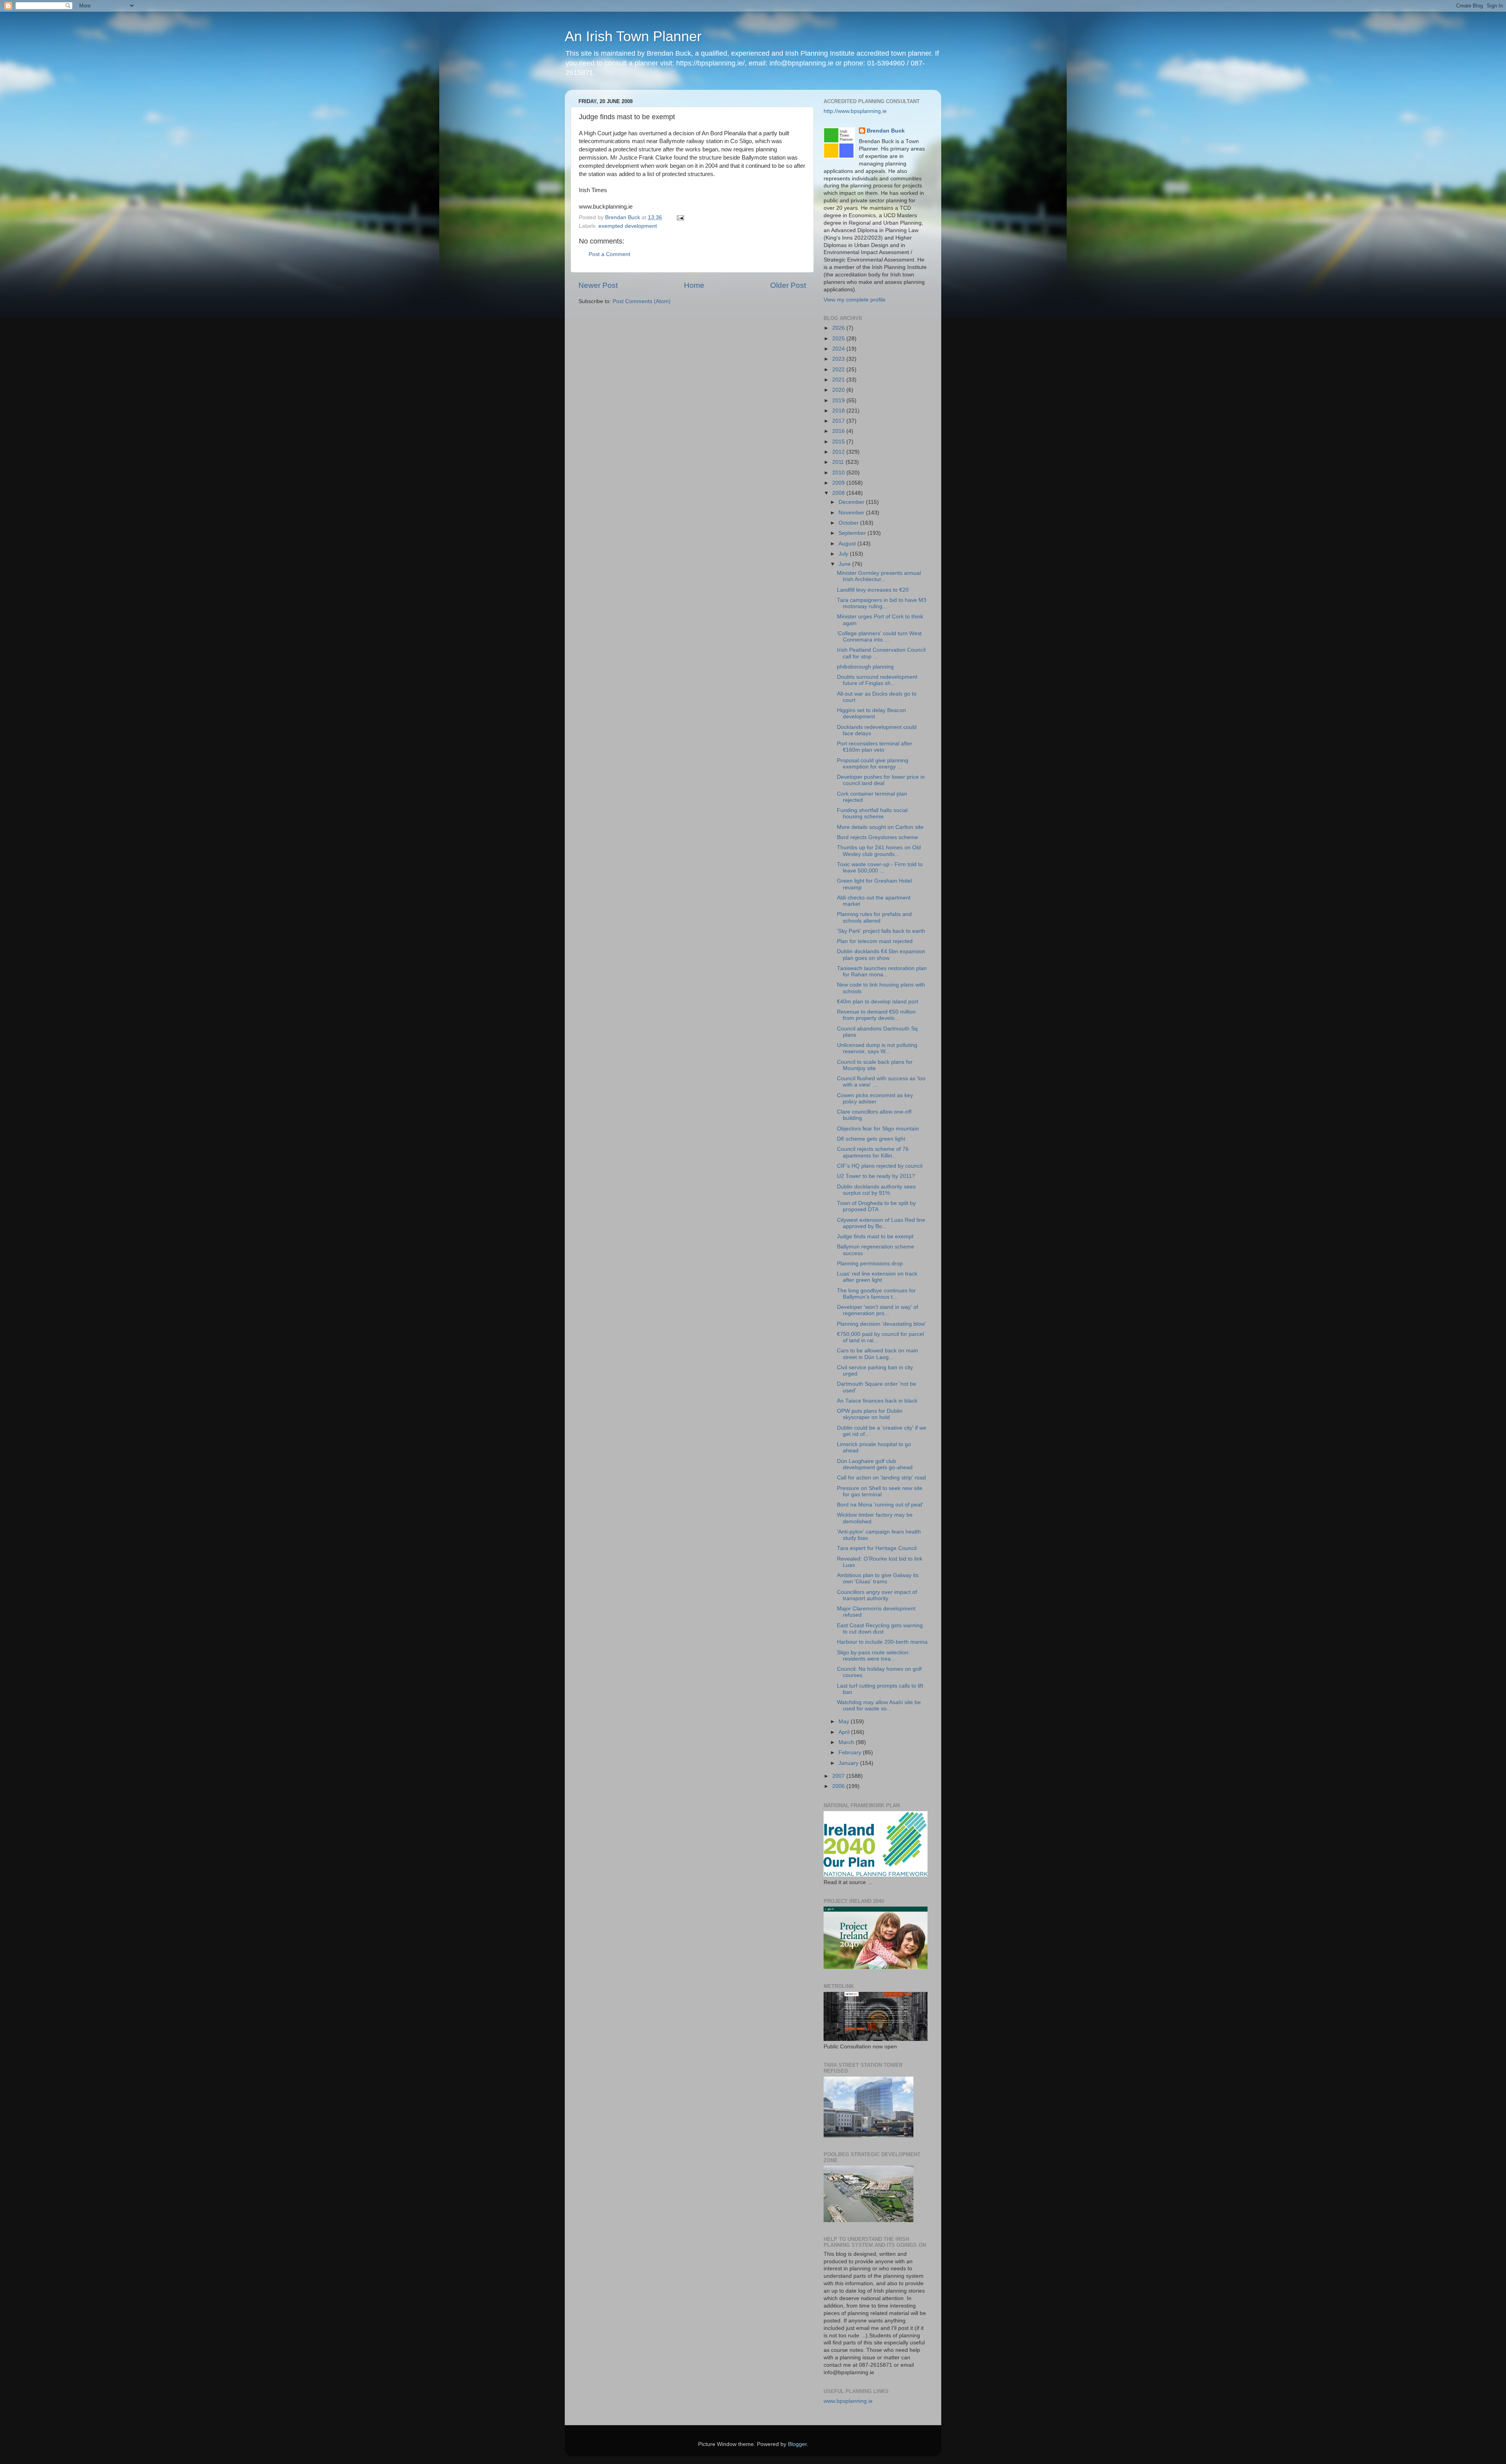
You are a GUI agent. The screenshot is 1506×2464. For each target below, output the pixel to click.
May (845, 1722)
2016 (839, 431)
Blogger (797, 2444)
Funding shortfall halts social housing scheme (872, 813)
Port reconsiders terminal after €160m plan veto (875, 747)
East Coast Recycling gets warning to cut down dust (880, 1629)
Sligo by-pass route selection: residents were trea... (873, 1656)
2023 (839, 359)
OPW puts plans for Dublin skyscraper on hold (870, 1414)
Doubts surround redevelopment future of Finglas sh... (877, 680)
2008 (839, 493)
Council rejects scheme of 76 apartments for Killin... (873, 1152)
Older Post (788, 285)
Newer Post (598, 285)
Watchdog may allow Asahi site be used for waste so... (879, 1705)
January (849, 1763)
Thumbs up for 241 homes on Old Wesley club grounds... (879, 851)
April (845, 1732)
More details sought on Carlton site (880, 827)
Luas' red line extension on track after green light (877, 1277)
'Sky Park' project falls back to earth (881, 931)
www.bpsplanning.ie (848, 2401)
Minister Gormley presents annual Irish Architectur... (879, 576)
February (851, 1753)
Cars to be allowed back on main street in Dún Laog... (878, 1354)
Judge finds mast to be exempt (875, 1237)
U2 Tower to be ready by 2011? (876, 1176)
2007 (839, 1776)
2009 (839, 483)
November (852, 513)
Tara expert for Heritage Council (877, 1548)
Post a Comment (609, 254)
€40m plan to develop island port (878, 1002)
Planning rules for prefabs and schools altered (874, 917)
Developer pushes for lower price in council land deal (881, 780)
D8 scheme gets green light (871, 1139)
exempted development (628, 226)
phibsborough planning (865, 667)
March (847, 1742)
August (848, 544)
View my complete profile (855, 300)
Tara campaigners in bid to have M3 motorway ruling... (882, 603)
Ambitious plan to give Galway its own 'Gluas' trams (878, 1578)
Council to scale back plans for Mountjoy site (875, 1065)
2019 (839, 401)
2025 (839, 339)
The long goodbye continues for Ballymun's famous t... (876, 1294)
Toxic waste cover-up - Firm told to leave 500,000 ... (880, 868)
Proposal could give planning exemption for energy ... (873, 764)
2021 (839, 380)
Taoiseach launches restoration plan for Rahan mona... (882, 971)
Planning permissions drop (870, 1264)
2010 (839, 473)
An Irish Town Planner (633, 36)
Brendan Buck (886, 131)
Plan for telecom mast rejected (875, 941)
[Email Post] (680, 217)
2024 (839, 349)
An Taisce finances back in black (877, 1401)
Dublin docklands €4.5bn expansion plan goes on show (881, 955)
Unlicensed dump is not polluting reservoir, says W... (877, 1048)
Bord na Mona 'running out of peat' (880, 1505)
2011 (839, 462)
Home (694, 285)
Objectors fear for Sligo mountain (878, 1129)
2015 (839, 442)
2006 (839, 1786)
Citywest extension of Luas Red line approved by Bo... (881, 1223)
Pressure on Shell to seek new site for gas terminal (880, 1491)
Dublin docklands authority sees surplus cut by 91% (876, 1190)
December (852, 502)
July (844, 554)
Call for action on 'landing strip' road (881, 1478)
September (853, 533)
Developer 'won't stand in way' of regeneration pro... (878, 1310)
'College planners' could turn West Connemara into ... (879, 637)
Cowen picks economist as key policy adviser (875, 1098)
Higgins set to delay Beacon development (871, 713)
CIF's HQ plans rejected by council (880, 1166)
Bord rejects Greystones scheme (878, 837)
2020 (839, 390)
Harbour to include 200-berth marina (882, 1642)
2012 (839, 452)
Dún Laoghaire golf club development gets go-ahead (875, 1464)
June (845, 564)
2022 (839, 370)
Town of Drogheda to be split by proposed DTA (876, 1206)
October (849, 523)
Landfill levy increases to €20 (873, 590)
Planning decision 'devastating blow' (881, 1324)
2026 (839, 328)
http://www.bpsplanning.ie (855, 111)
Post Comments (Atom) (642, 301)
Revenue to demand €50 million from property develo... (876, 1015)
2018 (839, 411)
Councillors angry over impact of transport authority (877, 1595)
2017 (839, 421)
